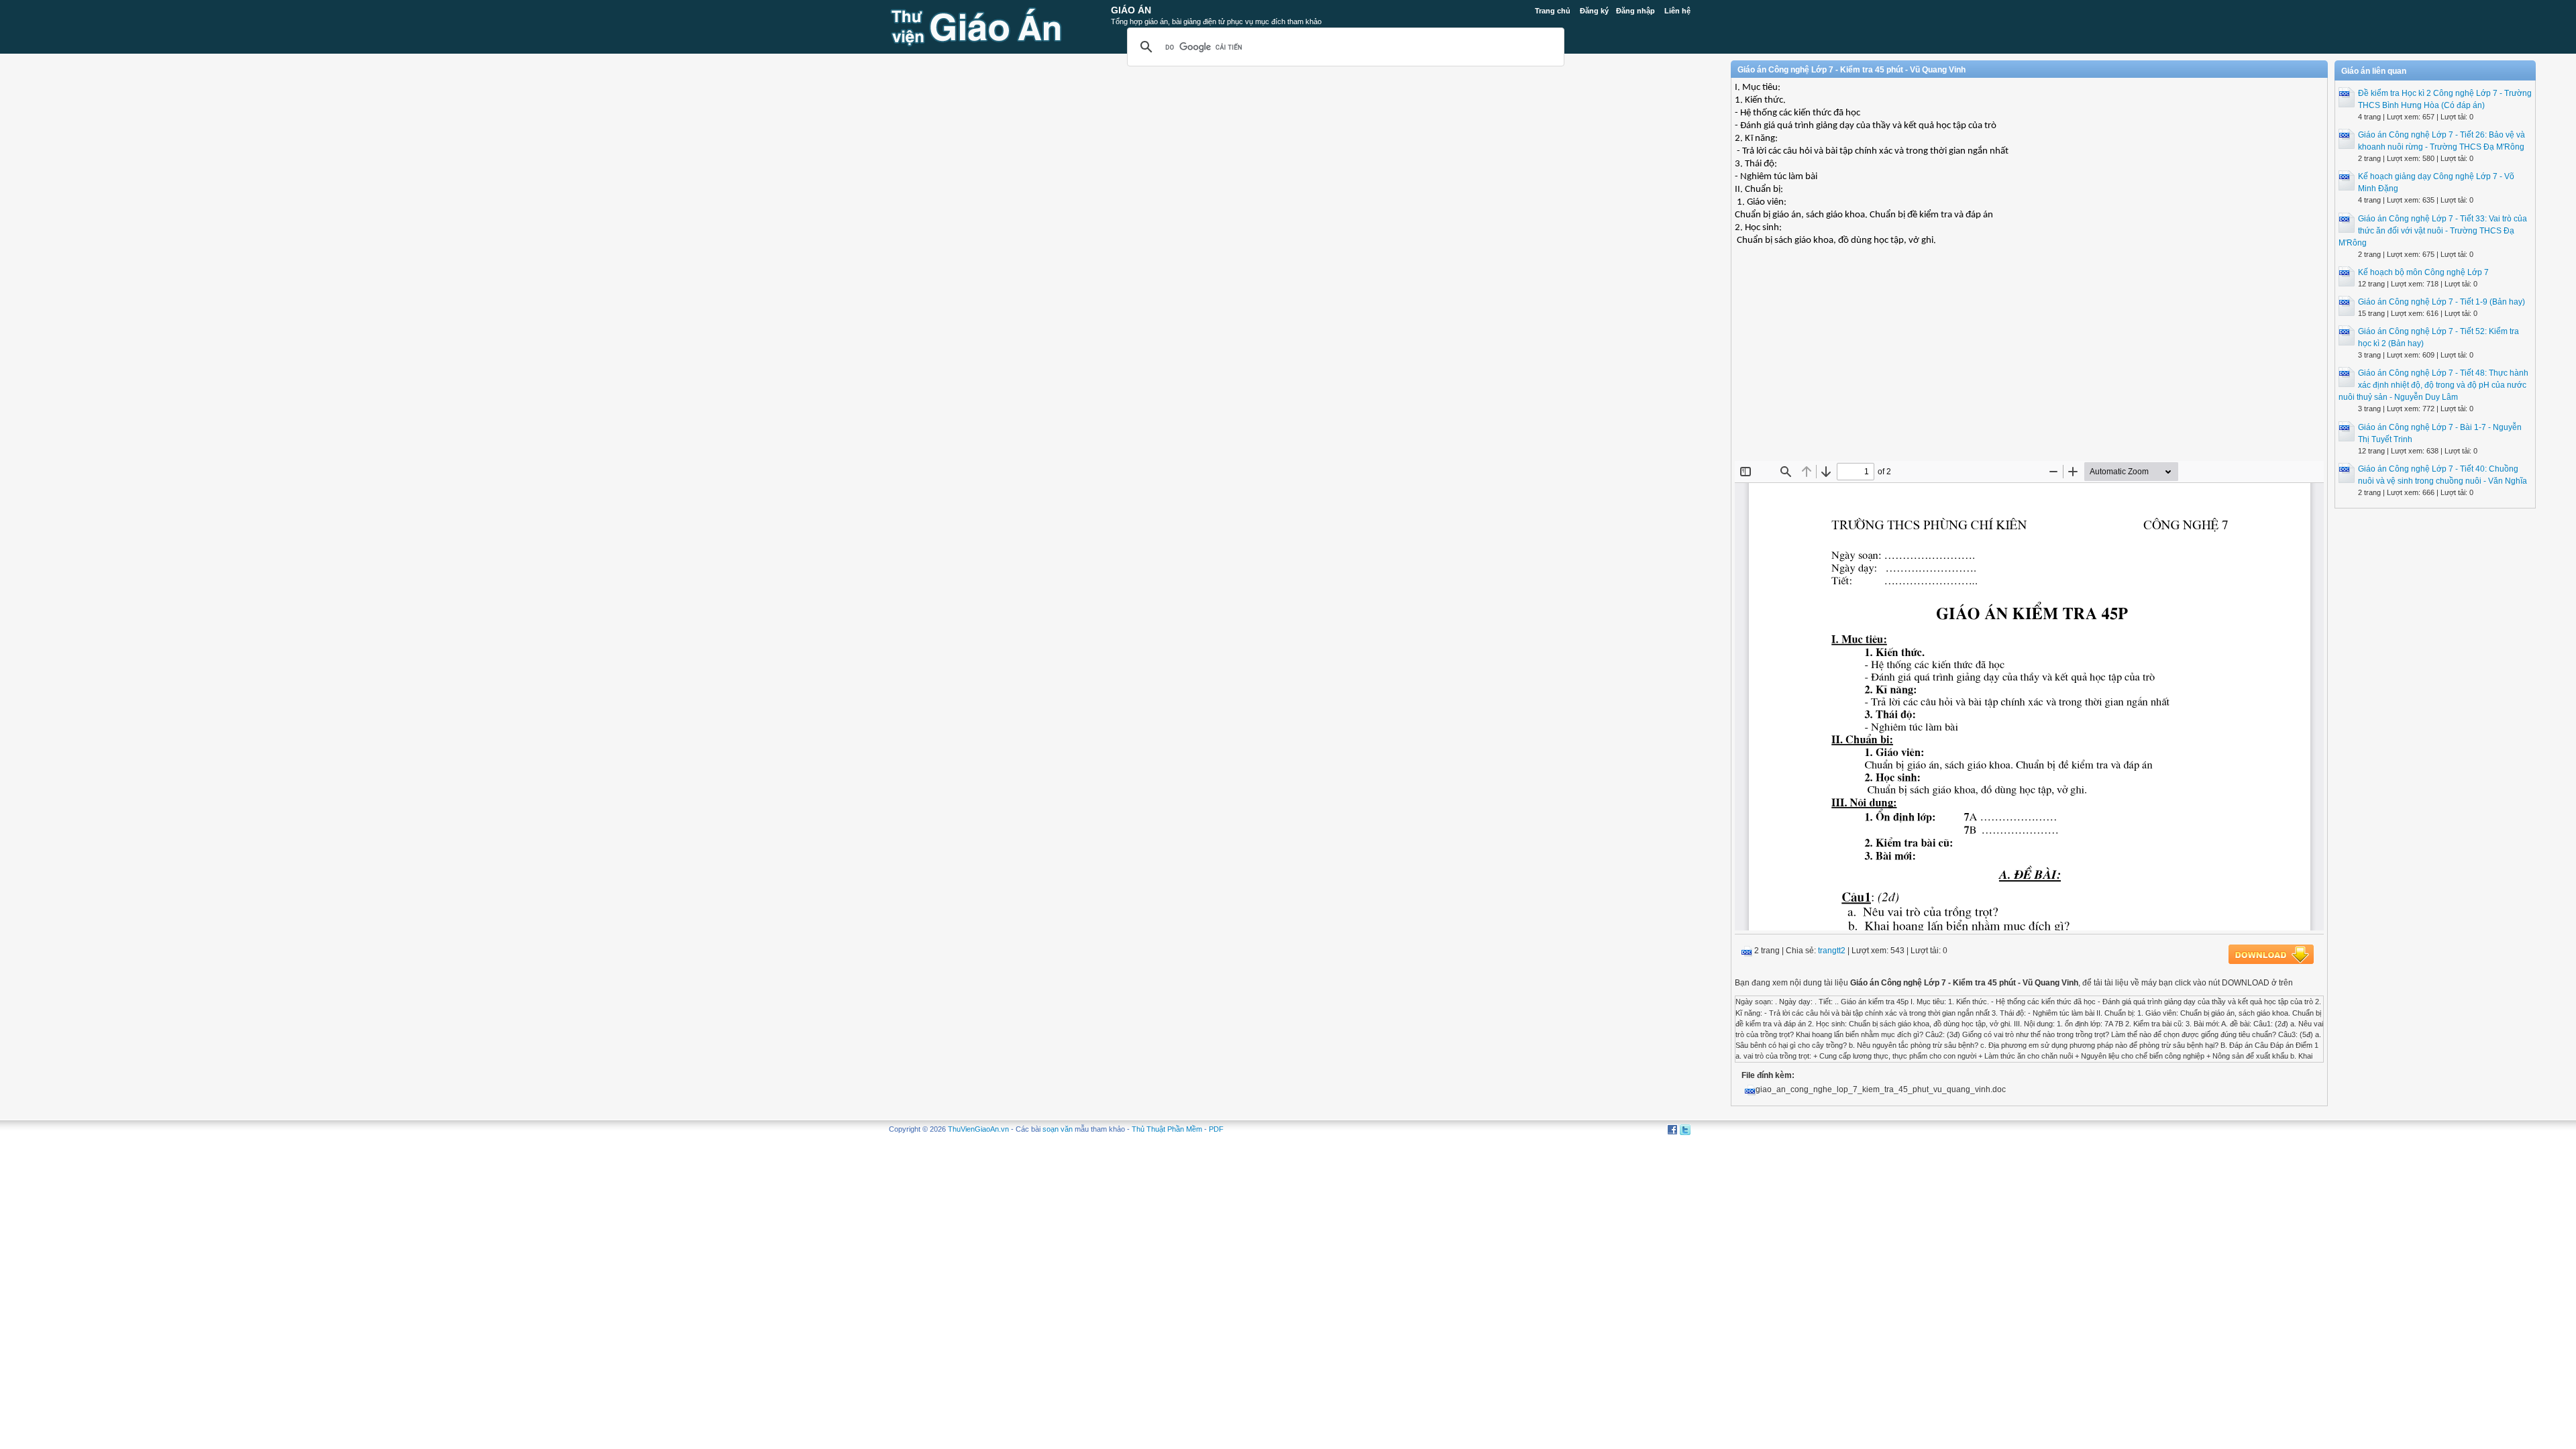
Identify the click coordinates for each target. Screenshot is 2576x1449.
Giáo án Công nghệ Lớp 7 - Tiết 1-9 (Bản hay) (2441, 302)
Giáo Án (1131, 10)
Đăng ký (1594, 11)
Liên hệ (1677, 11)
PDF (1216, 1129)
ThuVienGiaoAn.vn (978, 1129)
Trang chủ (1553, 11)
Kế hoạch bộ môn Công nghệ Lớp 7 (2423, 272)
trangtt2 (1832, 951)
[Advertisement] (2029, 364)
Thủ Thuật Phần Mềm (1167, 1129)
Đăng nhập (1635, 11)
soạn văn (1058, 1129)
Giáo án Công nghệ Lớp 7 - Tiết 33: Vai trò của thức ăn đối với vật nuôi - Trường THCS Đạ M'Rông (2433, 231)
